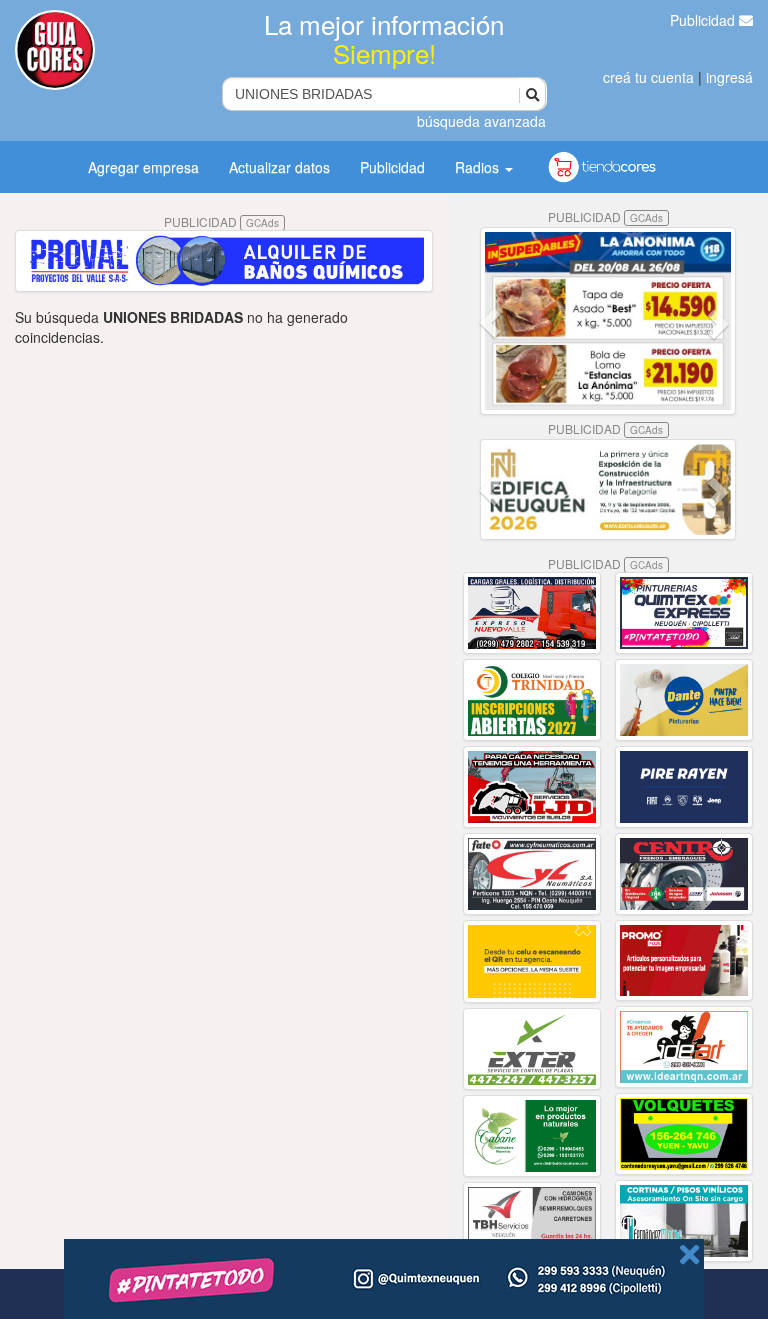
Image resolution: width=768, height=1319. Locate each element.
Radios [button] (479, 167)
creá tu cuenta (648, 77)
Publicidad (704, 20)
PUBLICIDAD (221, 221)
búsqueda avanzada (481, 121)
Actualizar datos (279, 167)
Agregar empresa (143, 167)
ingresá (729, 77)
